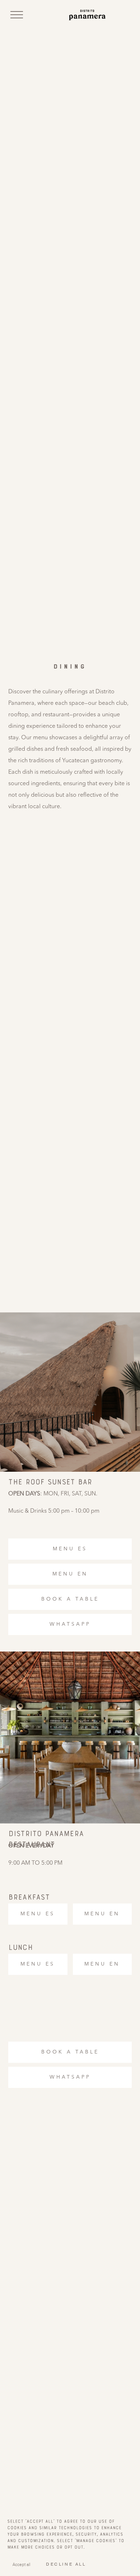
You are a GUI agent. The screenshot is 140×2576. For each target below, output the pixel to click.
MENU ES (70, 1549)
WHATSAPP (70, 1624)
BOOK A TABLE (70, 1599)
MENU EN (70, 1574)
